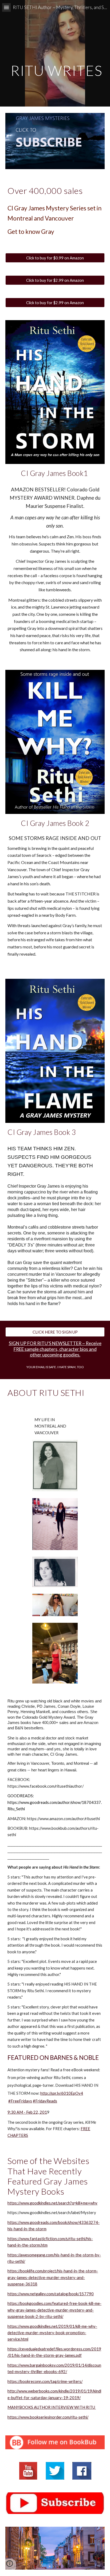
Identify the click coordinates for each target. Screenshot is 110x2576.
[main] (55, 53)
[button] (6, 7)
